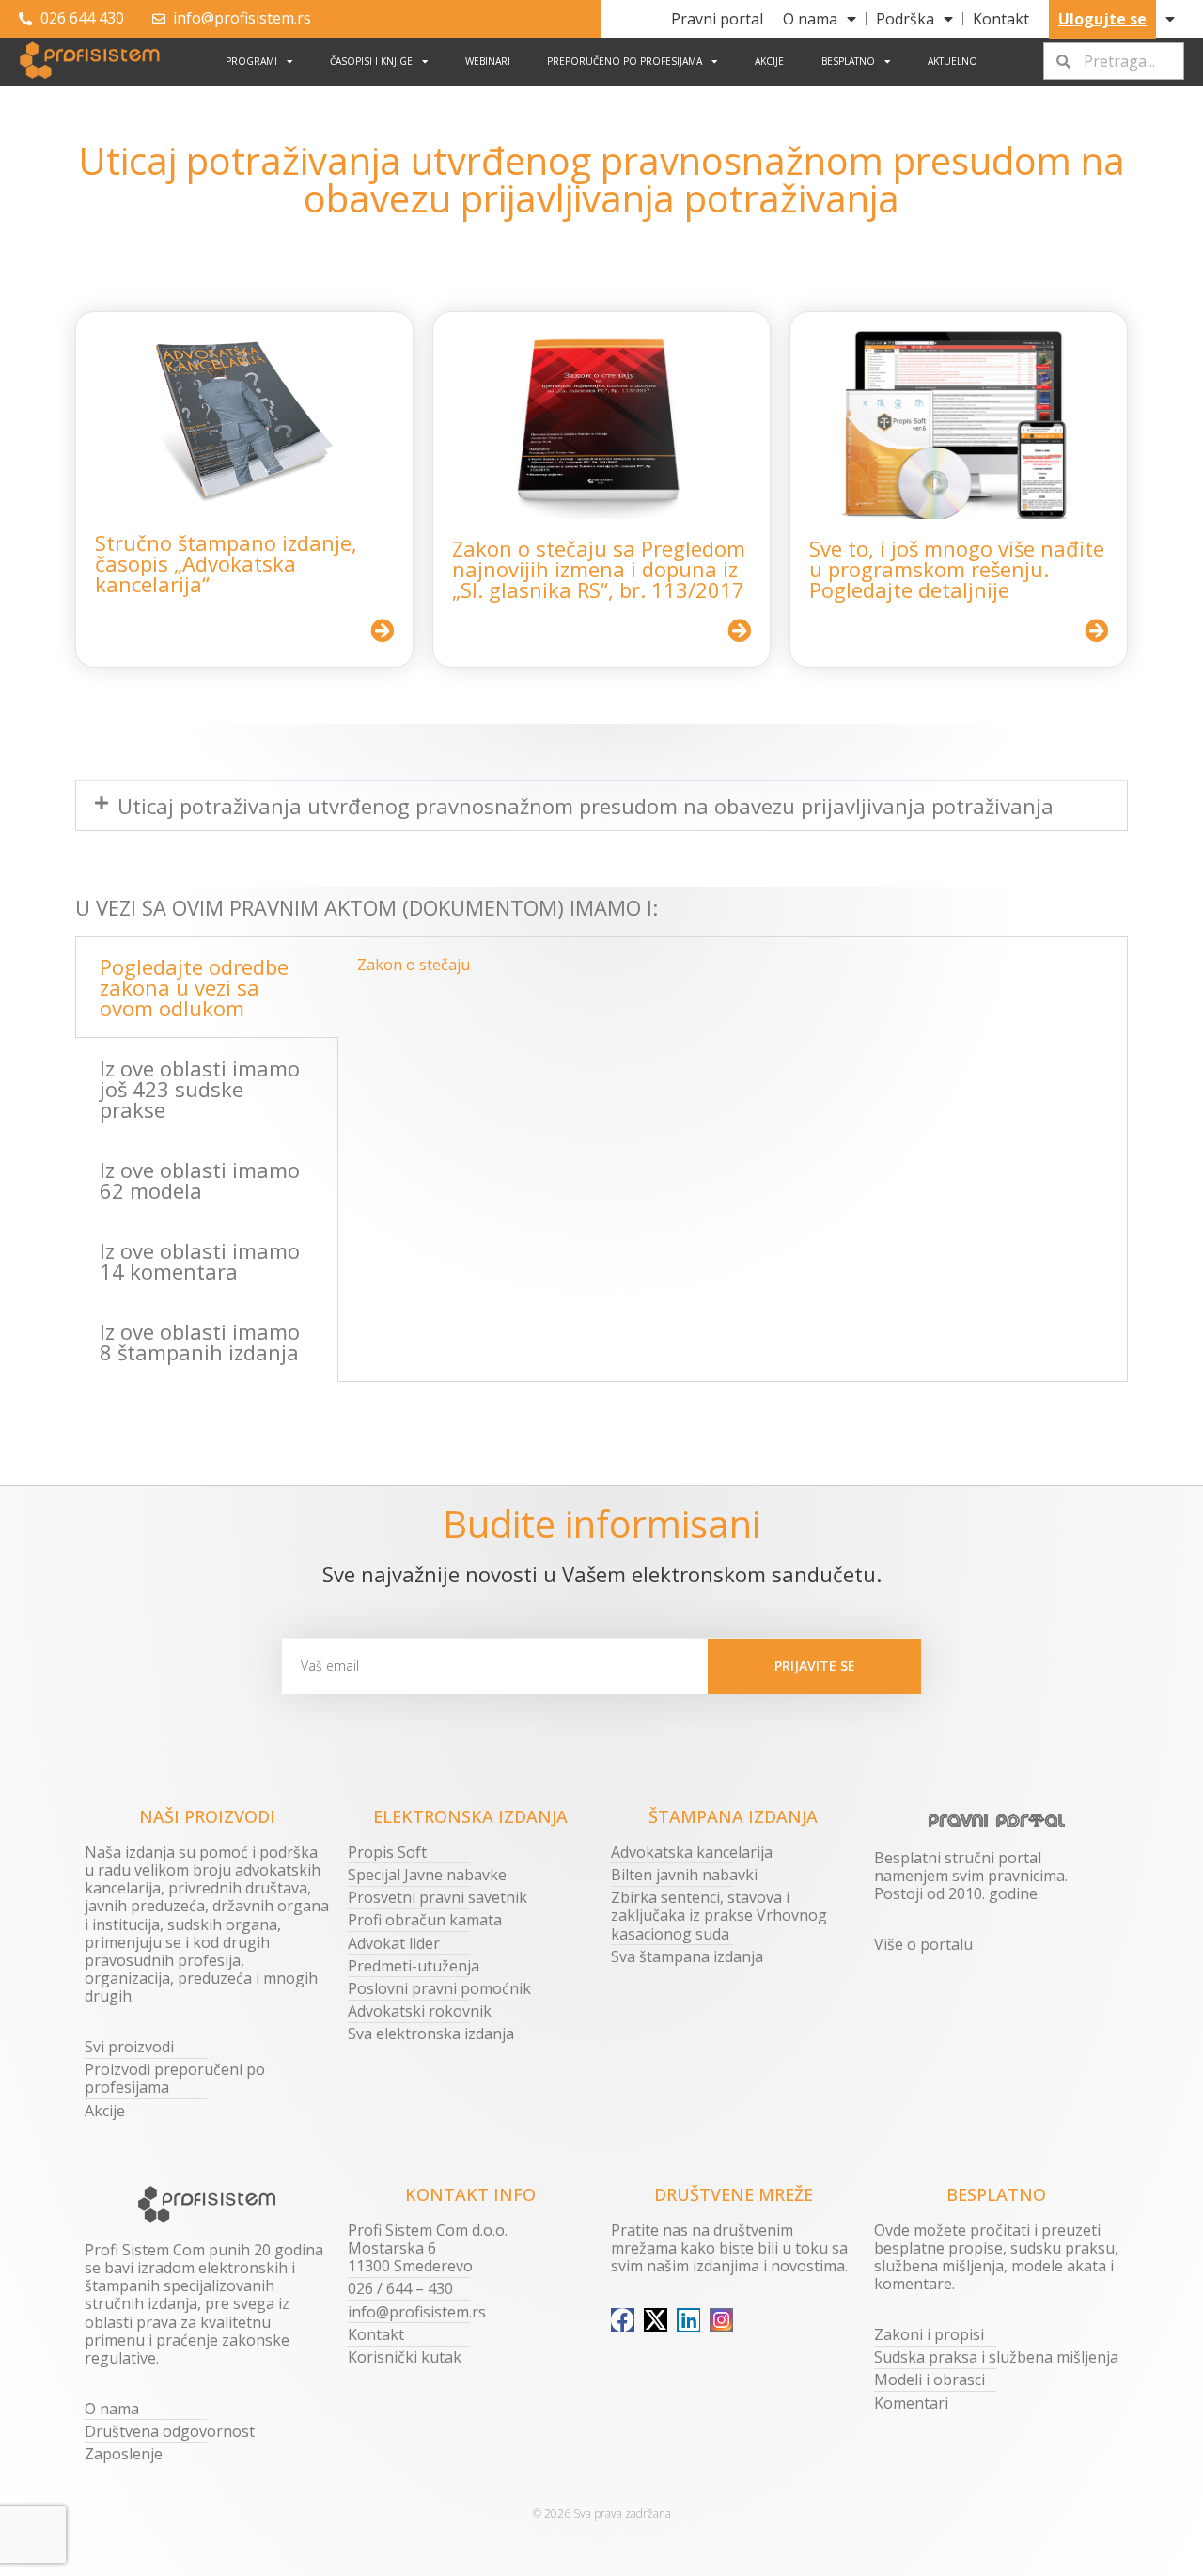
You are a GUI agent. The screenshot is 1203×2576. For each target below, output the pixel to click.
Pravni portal (717, 19)
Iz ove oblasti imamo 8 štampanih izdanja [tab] (200, 1342)
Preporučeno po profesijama (625, 61)
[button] (601, 806)
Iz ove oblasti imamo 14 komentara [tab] (200, 1261)
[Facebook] (623, 2320)
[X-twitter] (656, 2320)
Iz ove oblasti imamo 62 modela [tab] (200, 1180)
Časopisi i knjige (371, 61)
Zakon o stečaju (414, 965)
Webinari (488, 61)
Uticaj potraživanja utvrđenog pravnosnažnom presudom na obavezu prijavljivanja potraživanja (586, 806)
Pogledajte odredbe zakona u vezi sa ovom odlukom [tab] (194, 987)
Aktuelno (953, 61)
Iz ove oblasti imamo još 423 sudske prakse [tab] (200, 1089)
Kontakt (1001, 19)
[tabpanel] (733, 972)
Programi (251, 61)
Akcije (769, 61)
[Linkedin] (688, 2320)
